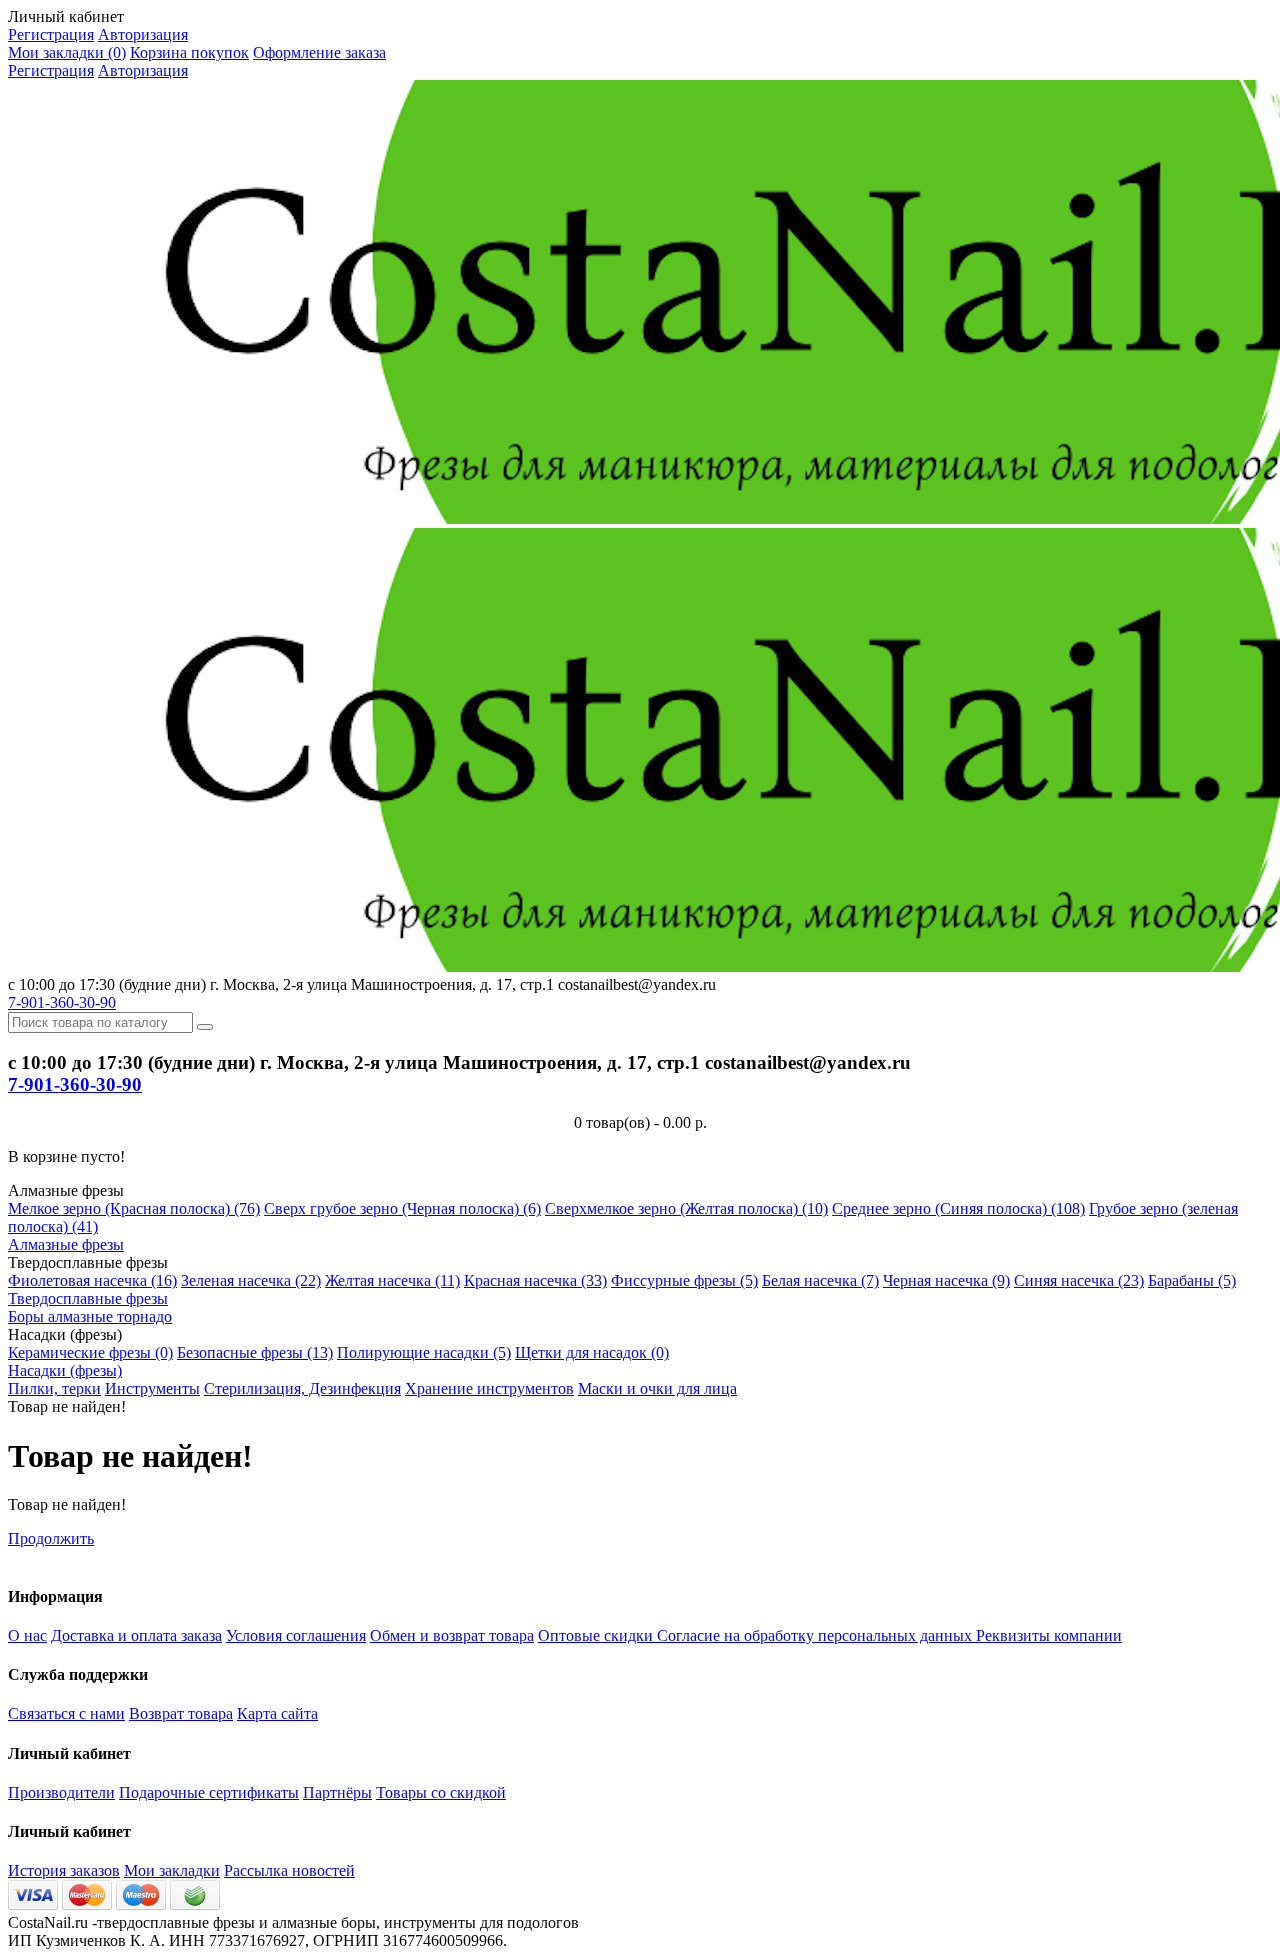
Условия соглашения (296, 1635)
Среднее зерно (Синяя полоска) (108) (958, 1208)
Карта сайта (277, 1713)
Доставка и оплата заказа (136, 1635)
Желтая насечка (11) (392, 1280)
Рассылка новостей (289, 1870)
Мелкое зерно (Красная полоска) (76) (134, 1208)
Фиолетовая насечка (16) (92, 1280)
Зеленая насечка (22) (251, 1280)
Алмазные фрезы (66, 1244)
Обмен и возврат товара (452, 1635)
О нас (27, 1635)
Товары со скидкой (441, 1792)
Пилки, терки (54, 1388)
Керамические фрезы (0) (90, 1352)
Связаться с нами (66, 1713)
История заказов (64, 1870)
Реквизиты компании (1049, 1635)
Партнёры (337, 1792)
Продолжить (51, 1538)
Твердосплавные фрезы (88, 1298)
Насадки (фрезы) (65, 1370)
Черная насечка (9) (946, 1280)
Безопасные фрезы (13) (255, 1352)
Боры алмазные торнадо (90, 1316)
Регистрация (51, 34)
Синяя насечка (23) (1079, 1280)
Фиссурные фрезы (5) (684, 1280)
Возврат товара (181, 1713)
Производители (61, 1792)
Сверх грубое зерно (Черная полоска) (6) (402, 1208)
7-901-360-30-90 (62, 1002)
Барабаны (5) (1192, 1280)
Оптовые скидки (597, 1635)
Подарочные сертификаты (209, 1792)
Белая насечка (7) (820, 1280)
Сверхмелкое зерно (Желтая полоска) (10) (686, 1208)
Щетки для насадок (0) (592, 1352)
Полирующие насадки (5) (424, 1352)
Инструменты (152, 1388)
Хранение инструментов (489, 1388)
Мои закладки (172, 1870)
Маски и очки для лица (657, 1388)
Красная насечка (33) (535, 1280)
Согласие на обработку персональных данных (816, 1635)
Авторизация (143, 34)
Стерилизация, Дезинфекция (302, 1388)
